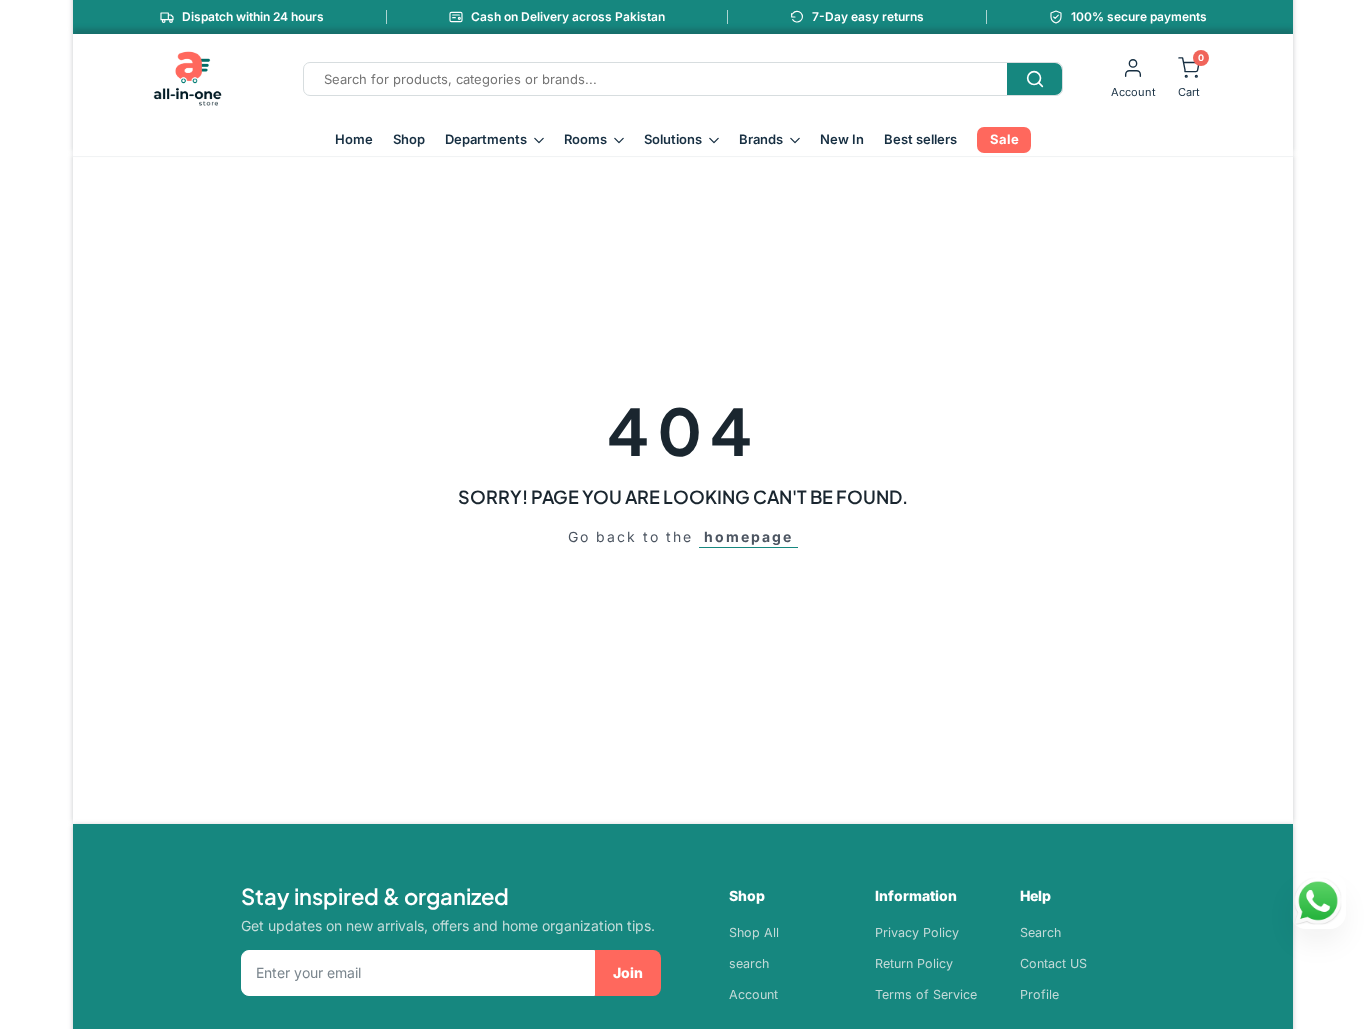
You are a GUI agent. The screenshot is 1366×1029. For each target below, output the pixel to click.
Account (753, 994)
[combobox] (655, 79)
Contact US (1053, 963)
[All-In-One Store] (188, 79)
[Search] (1034, 79)
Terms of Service (926, 994)
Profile (1039, 994)
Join (628, 972)
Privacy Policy (917, 932)
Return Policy (914, 963)
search (749, 963)
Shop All (754, 932)
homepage (748, 536)
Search (1040, 932)
